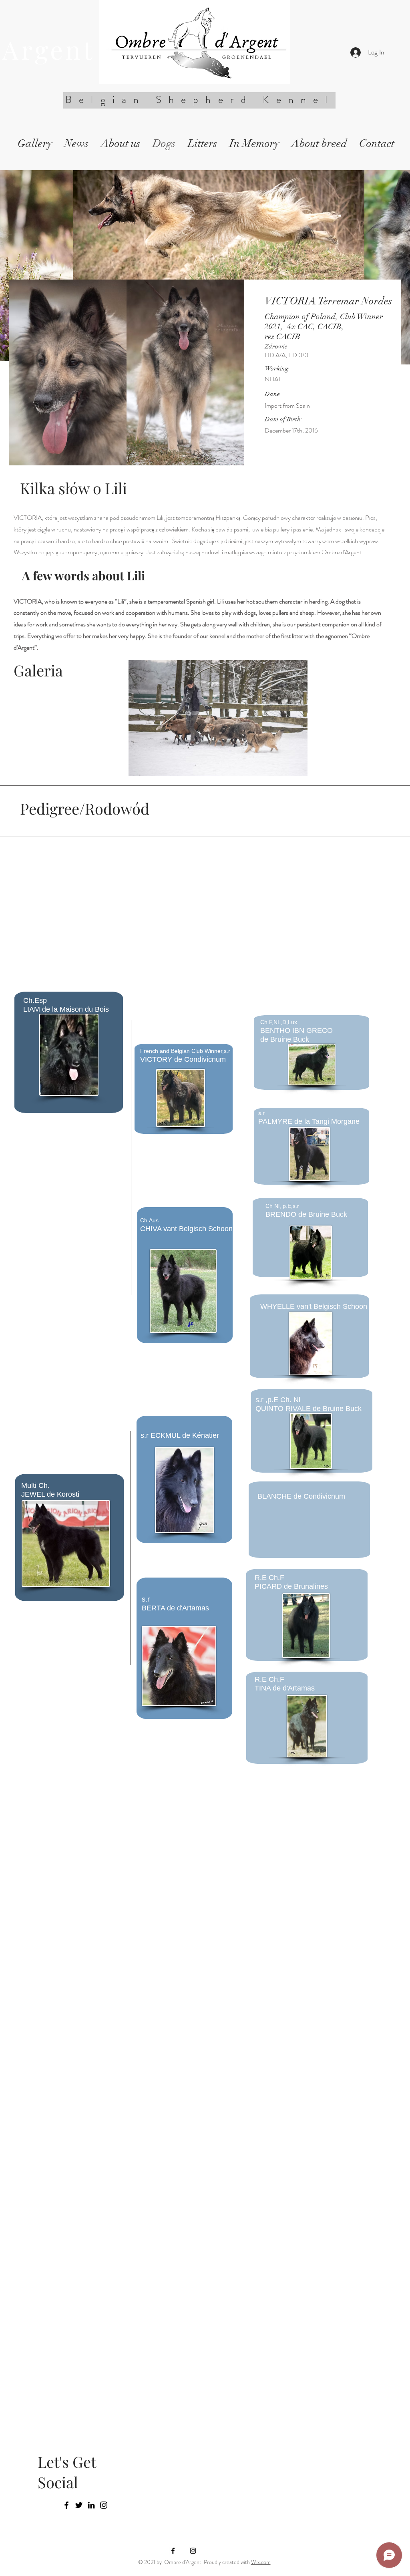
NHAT (273, 379)
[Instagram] (104, 2505)
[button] (218, 718)
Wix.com (261, 2562)
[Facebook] (66, 2505)
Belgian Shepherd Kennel (205, 100)
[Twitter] (79, 2505)
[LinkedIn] (91, 2505)
